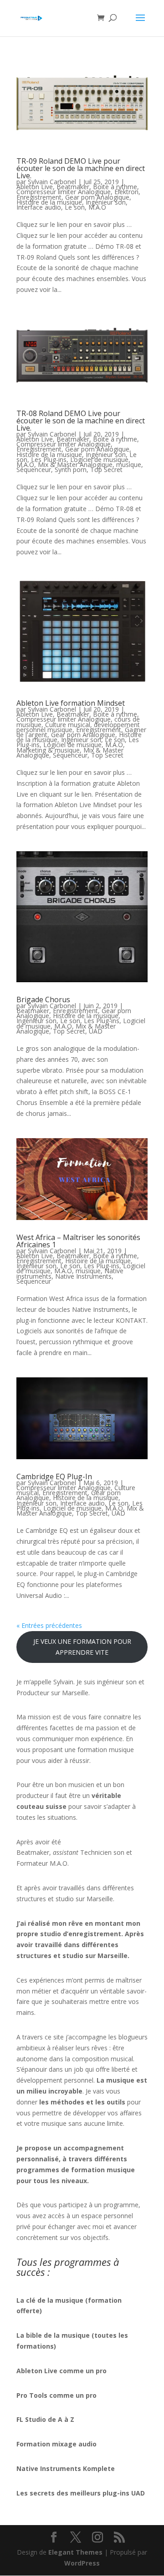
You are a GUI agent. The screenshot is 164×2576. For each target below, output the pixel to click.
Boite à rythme (115, 187)
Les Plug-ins (49, 459)
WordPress (82, 2563)
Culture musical (68, 725)
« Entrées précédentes (49, 1625)
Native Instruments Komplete (66, 2468)
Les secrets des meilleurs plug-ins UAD (81, 2493)
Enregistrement (39, 197)
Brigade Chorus (43, 999)
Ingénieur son (106, 202)
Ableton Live (35, 187)
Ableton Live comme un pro (61, 2371)
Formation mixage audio (56, 2444)
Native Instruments (83, 1276)
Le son (75, 207)
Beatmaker (73, 187)
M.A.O (97, 207)
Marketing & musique (48, 750)
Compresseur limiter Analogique (64, 192)
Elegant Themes (75, 2552)
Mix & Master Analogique (75, 464)
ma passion (102, 1728)
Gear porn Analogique (97, 197)
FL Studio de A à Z (45, 2419)
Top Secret (106, 470)
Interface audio (39, 207)
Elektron (126, 192)
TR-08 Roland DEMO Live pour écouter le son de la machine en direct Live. (81, 421)
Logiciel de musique (99, 459)
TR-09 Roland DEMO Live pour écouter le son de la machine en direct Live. (81, 168)
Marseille (100, 1899)
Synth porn (71, 470)
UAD (96, 1031)
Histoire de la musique (49, 202)
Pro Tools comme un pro (57, 2395)
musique (129, 464)
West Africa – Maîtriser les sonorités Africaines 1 (78, 1241)
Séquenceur (34, 470)
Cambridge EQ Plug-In (54, 1476)
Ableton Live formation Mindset (71, 703)
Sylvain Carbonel (52, 182)
